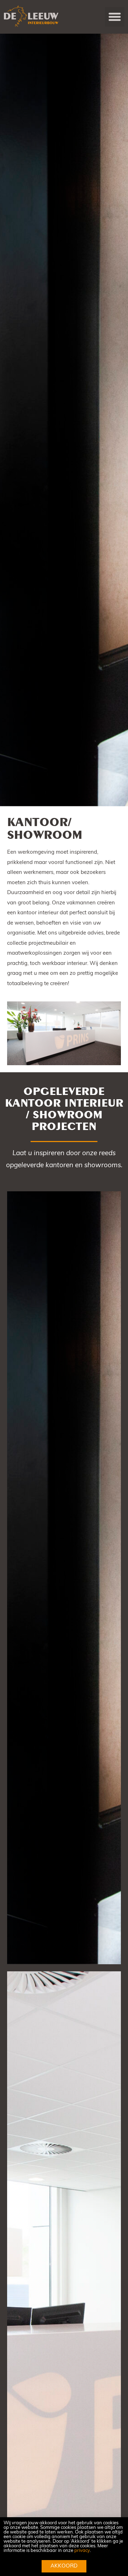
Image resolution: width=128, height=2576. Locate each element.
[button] (115, 17)
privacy (82, 2551)
